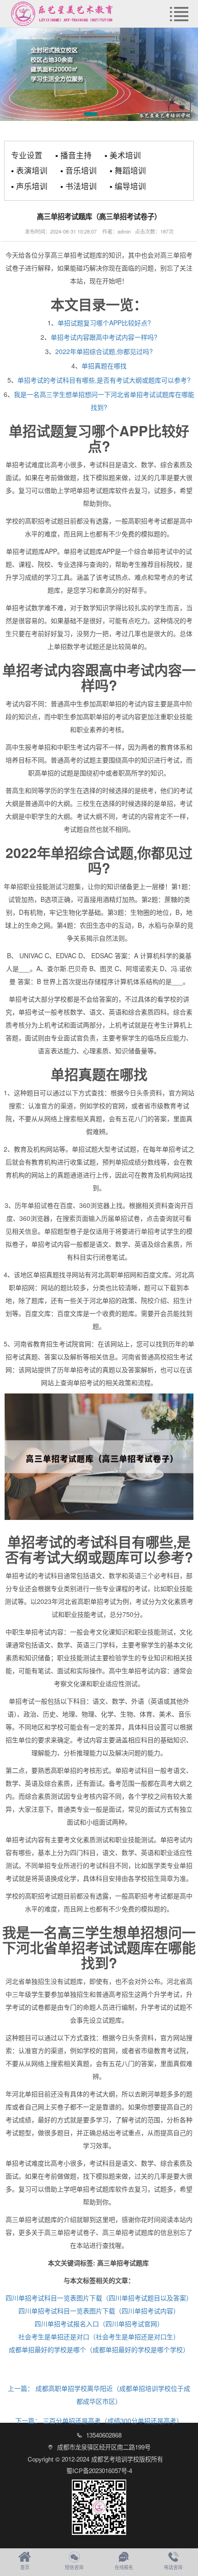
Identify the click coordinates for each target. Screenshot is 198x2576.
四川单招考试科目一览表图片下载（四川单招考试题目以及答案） (99, 2298)
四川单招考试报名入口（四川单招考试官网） (99, 2324)
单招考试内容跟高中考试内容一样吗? (104, 337)
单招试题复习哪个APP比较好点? (104, 323)
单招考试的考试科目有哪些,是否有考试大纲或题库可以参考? (104, 380)
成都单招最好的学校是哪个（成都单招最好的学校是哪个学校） (99, 2349)
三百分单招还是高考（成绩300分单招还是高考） (99, 2420)
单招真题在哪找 (104, 366)
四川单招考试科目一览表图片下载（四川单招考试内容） (99, 2311)
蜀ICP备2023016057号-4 (99, 2471)
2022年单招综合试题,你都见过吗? (104, 351)
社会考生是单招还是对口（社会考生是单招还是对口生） (99, 2336)
